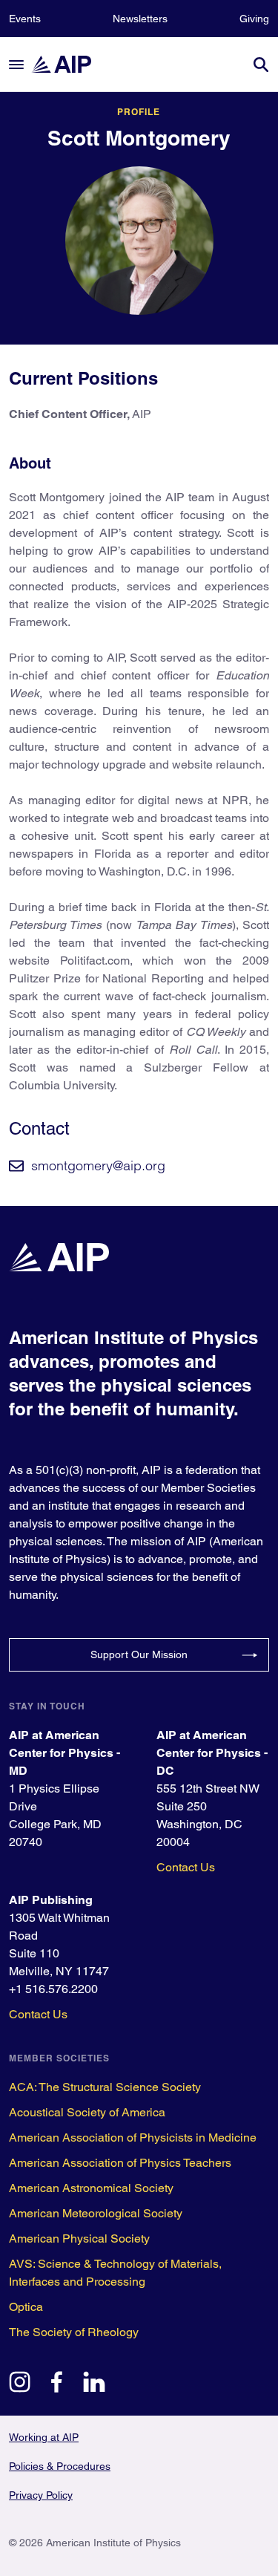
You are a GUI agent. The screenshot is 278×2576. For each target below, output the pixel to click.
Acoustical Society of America (87, 2112)
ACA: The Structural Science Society (105, 2087)
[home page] (68, 64)
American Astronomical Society (91, 2188)
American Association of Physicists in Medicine (133, 2138)
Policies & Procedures (60, 2466)
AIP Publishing (51, 1900)
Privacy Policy (41, 2495)
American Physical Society (79, 2238)
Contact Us (186, 1867)
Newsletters (140, 19)
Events (25, 19)
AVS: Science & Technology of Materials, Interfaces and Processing (115, 2273)
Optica (26, 2307)
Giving (254, 19)
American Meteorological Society (96, 2213)
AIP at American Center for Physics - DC (212, 1753)
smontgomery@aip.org (98, 1165)
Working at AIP (44, 2437)
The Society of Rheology (74, 2332)
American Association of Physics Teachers (120, 2163)
